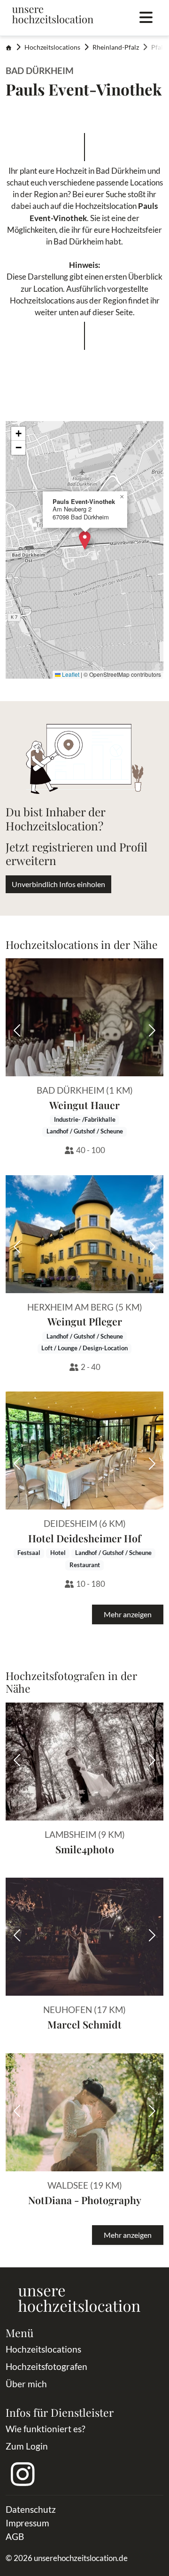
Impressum (27, 2523)
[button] (85, 540)
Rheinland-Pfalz (116, 47)
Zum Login (27, 2446)
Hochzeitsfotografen (46, 2366)
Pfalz (158, 47)
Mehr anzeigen (128, 1614)
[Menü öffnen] (146, 18)
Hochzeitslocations (52, 47)
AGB (15, 2536)
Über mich (26, 2384)
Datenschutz (31, 2509)
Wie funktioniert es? (46, 2429)
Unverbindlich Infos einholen (58, 884)
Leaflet (70, 674)
